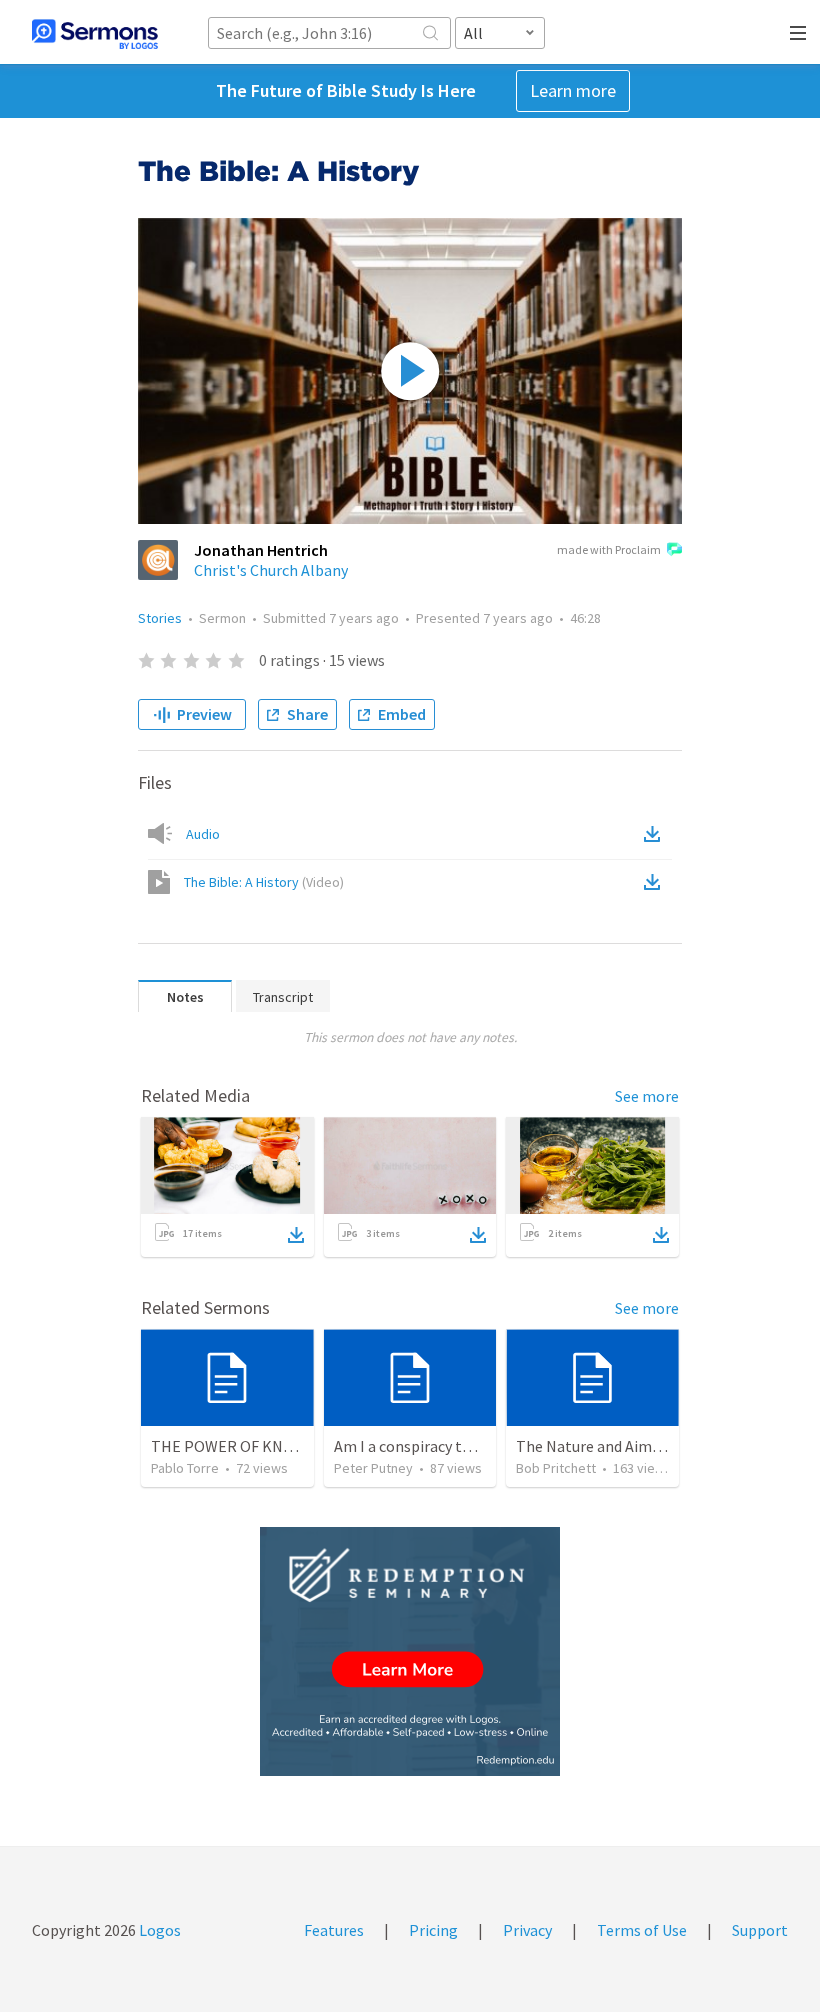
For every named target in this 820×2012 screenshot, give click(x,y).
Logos (158, 1930)
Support (760, 1930)
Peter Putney (373, 1468)
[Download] (296, 1235)
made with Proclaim (609, 549)
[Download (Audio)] (656, 834)
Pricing (433, 1930)
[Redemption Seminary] (410, 1651)
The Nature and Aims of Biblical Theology (658, 1446)
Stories (160, 618)
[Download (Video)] (656, 882)
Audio (203, 834)
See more (647, 1096)
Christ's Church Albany (271, 570)
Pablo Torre (185, 1468)
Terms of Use (642, 1930)
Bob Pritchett (556, 1468)
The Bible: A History (264, 882)
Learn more (573, 90)
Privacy (527, 1930)
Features (334, 1930)
